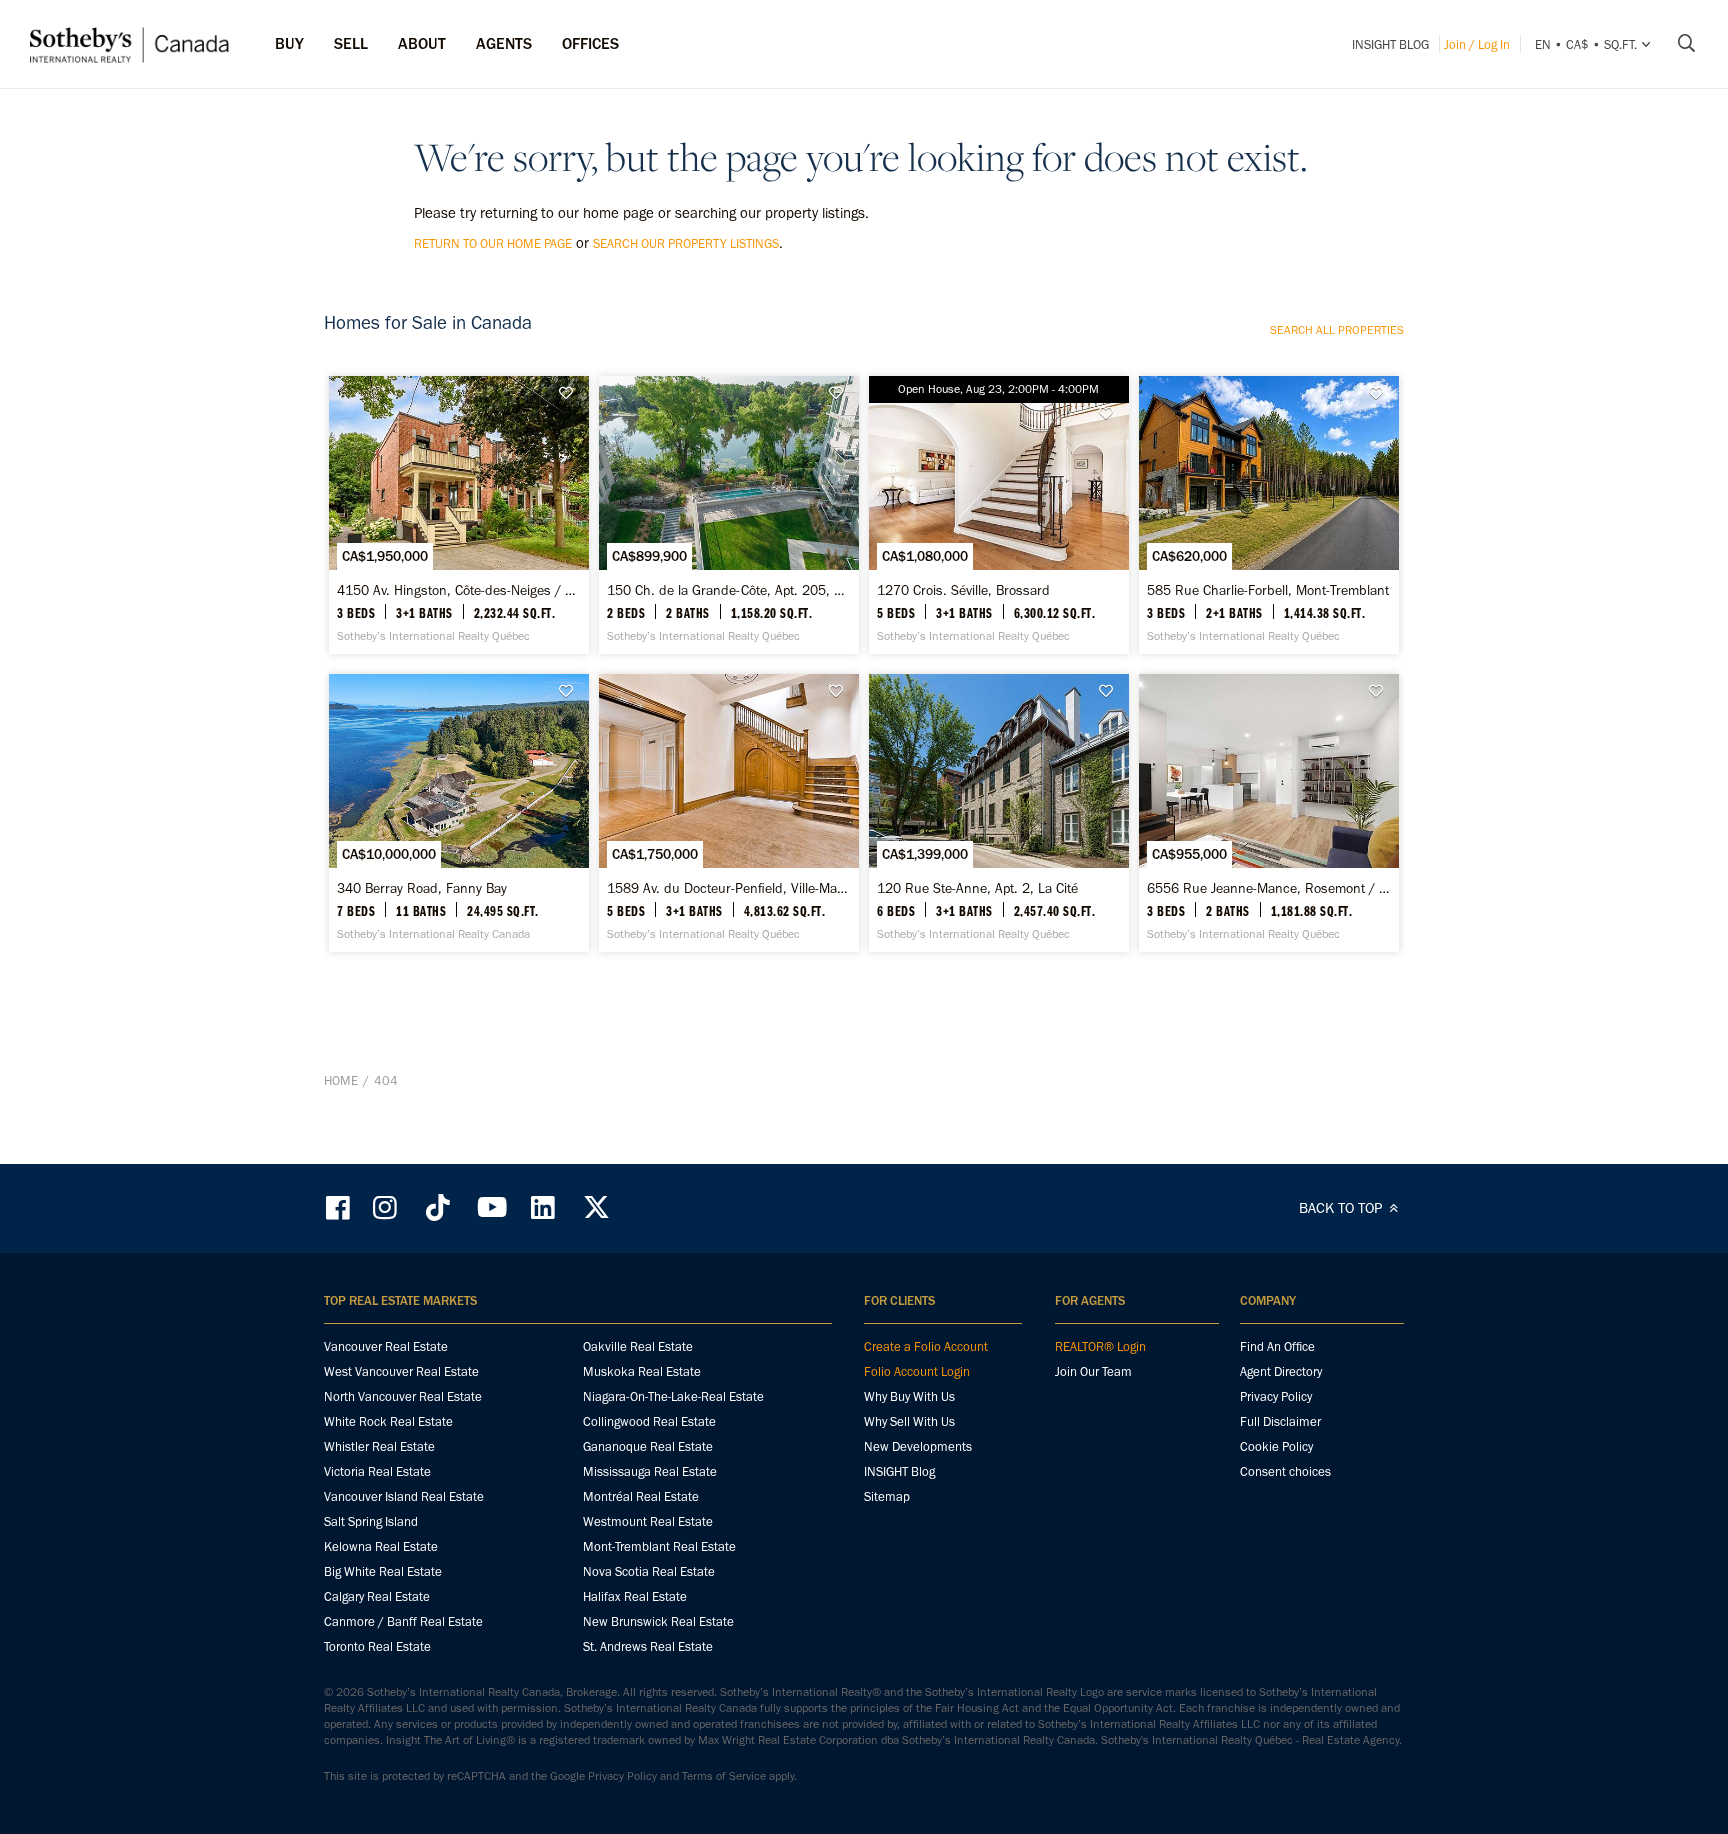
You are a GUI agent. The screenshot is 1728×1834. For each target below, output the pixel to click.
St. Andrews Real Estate (648, 1646)
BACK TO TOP (1342, 1208)
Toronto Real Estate (377, 1646)
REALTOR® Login (1100, 1346)
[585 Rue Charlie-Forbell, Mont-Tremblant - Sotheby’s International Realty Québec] (1268, 515)
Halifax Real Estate (635, 1596)
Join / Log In (1477, 44)
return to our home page (493, 243)
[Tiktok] (438, 1207)
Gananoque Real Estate (648, 1446)
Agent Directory (1281, 1371)
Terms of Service (724, 1776)
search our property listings (686, 243)
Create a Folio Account (926, 1346)
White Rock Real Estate (388, 1421)
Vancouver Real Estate (386, 1346)
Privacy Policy (1276, 1396)
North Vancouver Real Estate (403, 1396)
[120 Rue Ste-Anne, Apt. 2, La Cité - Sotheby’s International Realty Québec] (998, 813)
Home (341, 1080)
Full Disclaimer (1280, 1421)
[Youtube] (491, 1207)
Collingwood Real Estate (649, 1421)
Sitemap (887, 1496)
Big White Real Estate (383, 1571)
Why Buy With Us (909, 1396)
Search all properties (1337, 330)
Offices (590, 43)
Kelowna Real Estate (381, 1546)
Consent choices (1285, 1471)
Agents (504, 43)
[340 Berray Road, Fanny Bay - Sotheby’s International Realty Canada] (458, 813)
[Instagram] (387, 1207)
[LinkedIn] (543, 1207)
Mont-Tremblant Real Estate (659, 1546)
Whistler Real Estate (379, 1446)
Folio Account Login (917, 1371)
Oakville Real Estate (638, 1346)
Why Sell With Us (909, 1421)
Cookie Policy (1276, 1446)
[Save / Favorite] (571, 393)
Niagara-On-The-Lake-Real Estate (673, 1396)
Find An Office (1277, 1346)
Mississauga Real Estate (650, 1471)
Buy (289, 43)
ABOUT (422, 43)
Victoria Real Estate (377, 1471)
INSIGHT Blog (1390, 44)
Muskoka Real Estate (642, 1371)
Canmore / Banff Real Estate (403, 1621)
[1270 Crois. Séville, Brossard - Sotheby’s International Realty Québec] (998, 515)
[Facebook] (340, 1207)
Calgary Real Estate (377, 1596)
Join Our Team (1093, 1371)
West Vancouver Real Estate (401, 1371)
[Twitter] (596, 1207)
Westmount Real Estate (648, 1521)
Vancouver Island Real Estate (404, 1496)
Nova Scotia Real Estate (649, 1571)
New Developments (918, 1446)
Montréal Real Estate (641, 1496)
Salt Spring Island (371, 1521)
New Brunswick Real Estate (658, 1621)
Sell (351, 43)
